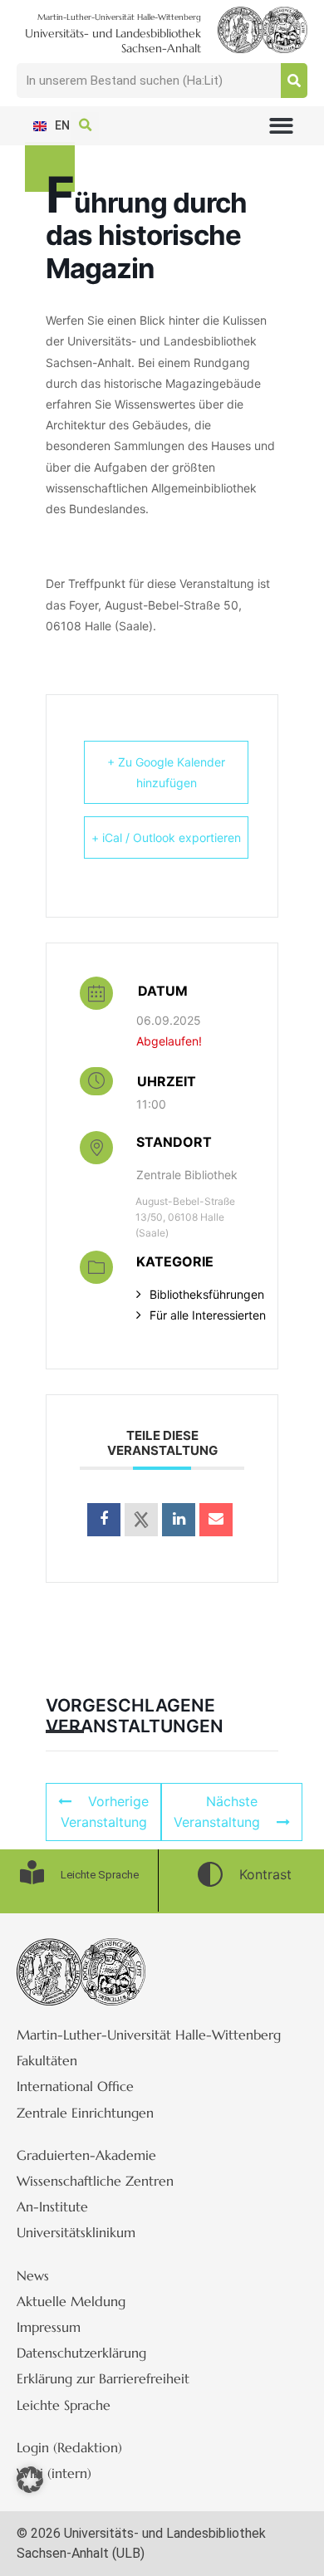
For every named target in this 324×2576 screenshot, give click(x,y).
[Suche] (294, 81)
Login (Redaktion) (69, 2447)
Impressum (49, 2327)
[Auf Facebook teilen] (104, 1520)
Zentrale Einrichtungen (85, 2113)
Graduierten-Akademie (86, 2155)
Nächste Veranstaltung (217, 1812)
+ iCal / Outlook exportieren (166, 837)
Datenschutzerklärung (81, 2353)
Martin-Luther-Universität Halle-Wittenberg (149, 2035)
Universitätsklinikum (76, 2232)
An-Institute (52, 2206)
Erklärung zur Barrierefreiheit (103, 2378)
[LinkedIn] (179, 1520)
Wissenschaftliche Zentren (95, 2181)
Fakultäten (47, 2060)
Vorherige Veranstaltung (105, 1812)
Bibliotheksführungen (207, 1294)
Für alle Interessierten (208, 1315)
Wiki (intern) (54, 2473)
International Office (75, 2086)
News (33, 2275)
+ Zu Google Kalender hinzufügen (166, 772)
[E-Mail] (216, 1520)
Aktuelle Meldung (71, 2301)
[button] (281, 126)
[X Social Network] (141, 1520)
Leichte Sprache (64, 2405)
